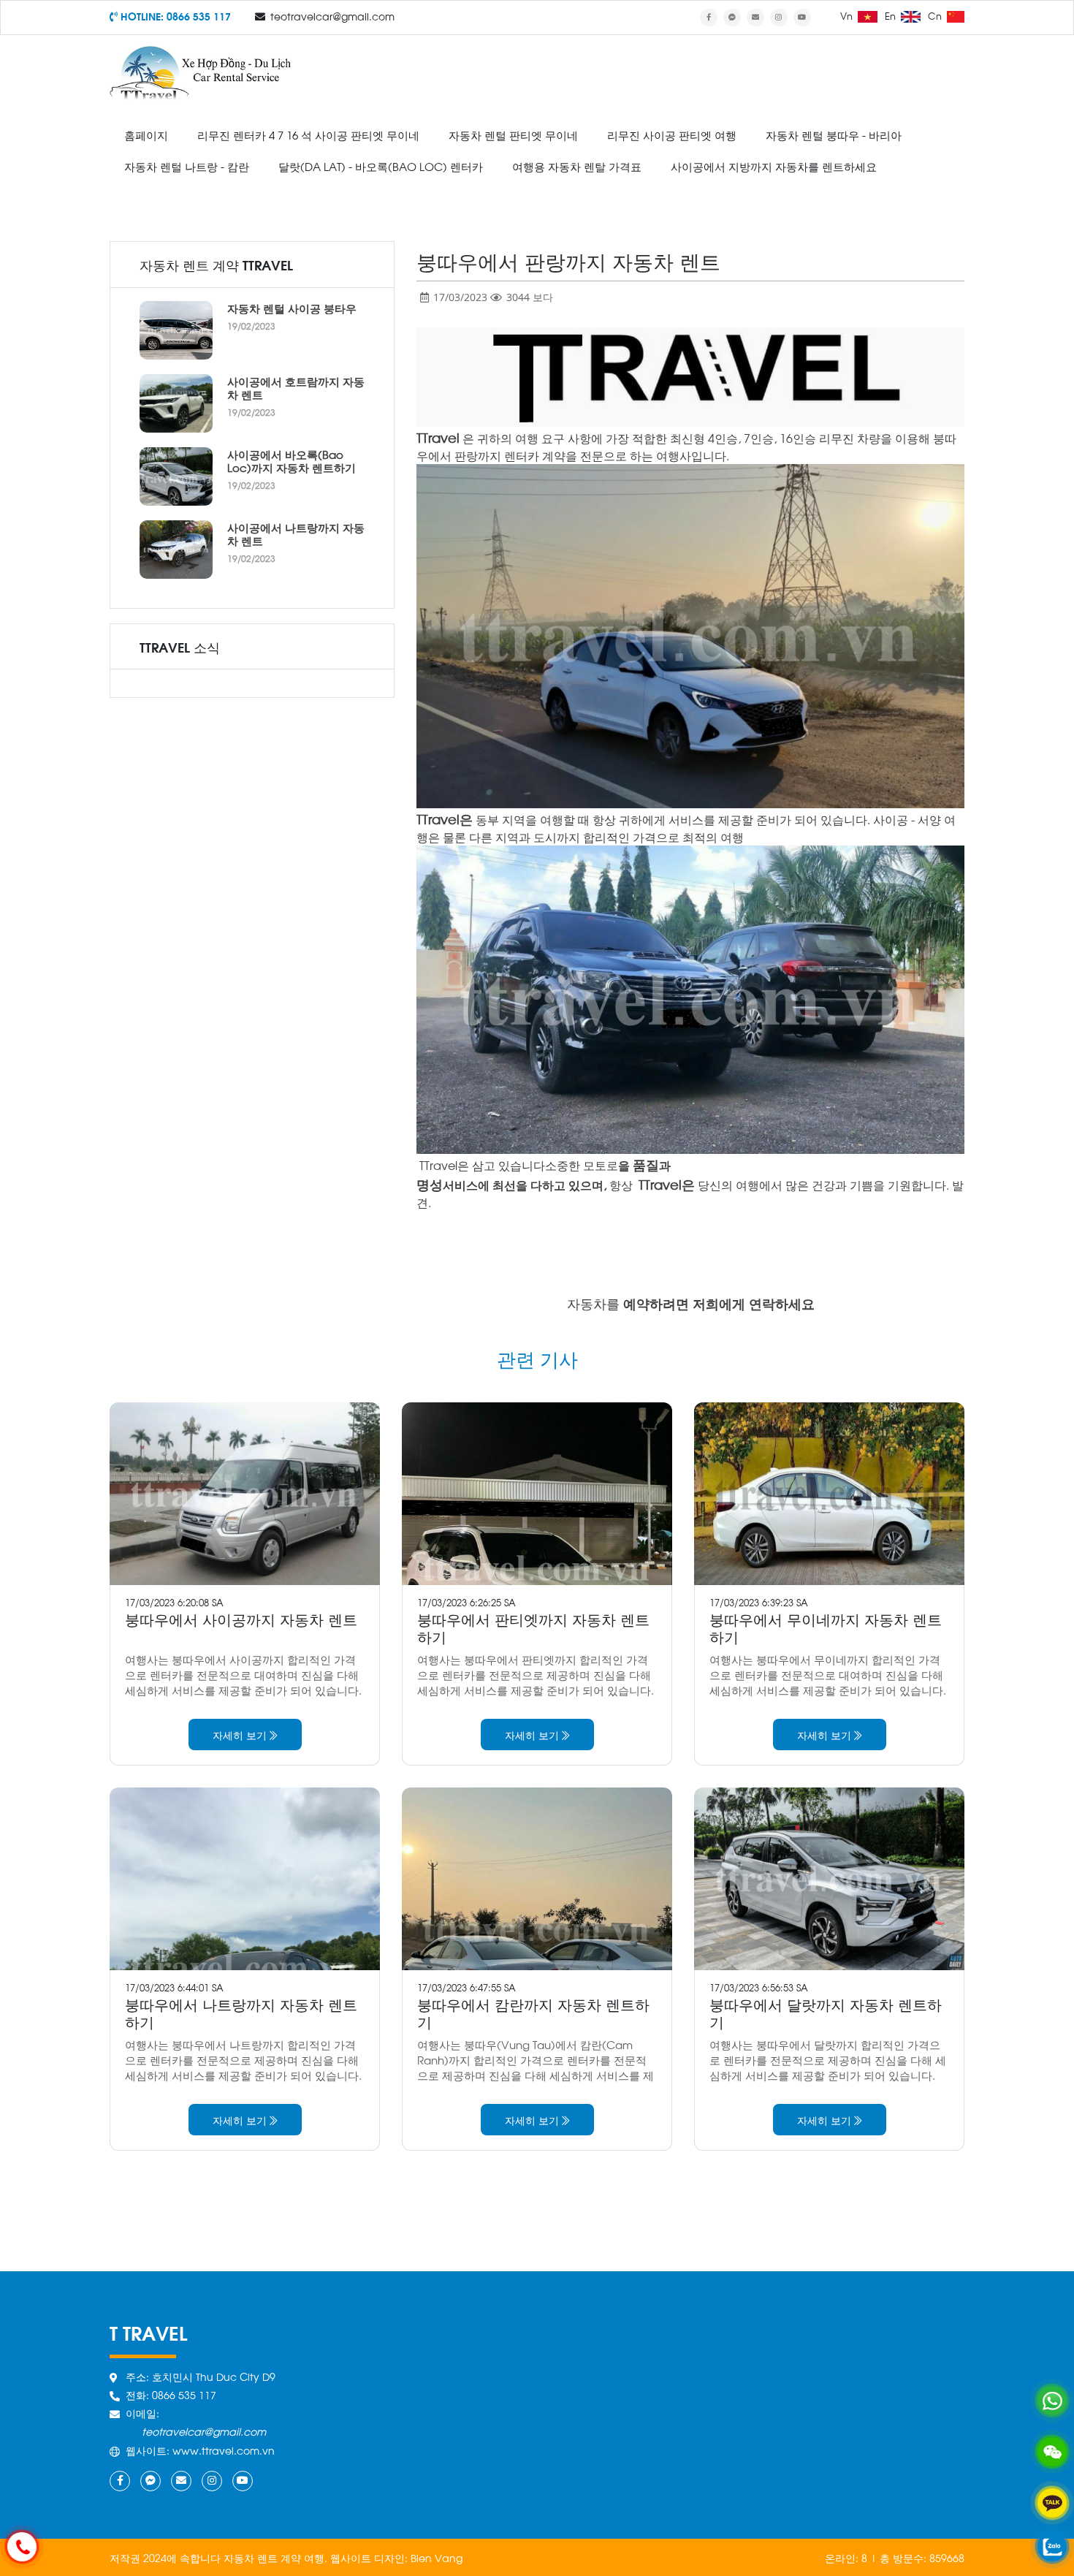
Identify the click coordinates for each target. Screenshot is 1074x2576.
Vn (848, 15)
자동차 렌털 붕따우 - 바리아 (834, 134)
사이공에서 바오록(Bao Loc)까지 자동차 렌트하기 (292, 460)
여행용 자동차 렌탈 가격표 (577, 166)
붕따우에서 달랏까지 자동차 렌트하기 (826, 2012)
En (892, 15)
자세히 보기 (241, 1735)
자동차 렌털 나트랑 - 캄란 (187, 166)
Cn (936, 15)
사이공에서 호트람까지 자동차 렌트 (296, 387)
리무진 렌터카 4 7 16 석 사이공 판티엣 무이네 (308, 134)
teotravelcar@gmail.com (332, 16)
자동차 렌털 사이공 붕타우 (292, 308)
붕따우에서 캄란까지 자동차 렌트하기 (533, 2012)
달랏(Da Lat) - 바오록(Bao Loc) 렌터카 (381, 166)
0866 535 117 (199, 16)
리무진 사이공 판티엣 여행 (672, 134)
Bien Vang (437, 2557)
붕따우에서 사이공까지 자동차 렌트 (241, 1618)
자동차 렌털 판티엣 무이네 (513, 134)
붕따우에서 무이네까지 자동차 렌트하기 (826, 1627)
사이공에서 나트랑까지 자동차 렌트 (296, 533)
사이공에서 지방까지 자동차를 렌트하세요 (774, 166)
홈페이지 (146, 134)
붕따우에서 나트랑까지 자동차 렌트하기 (241, 2012)
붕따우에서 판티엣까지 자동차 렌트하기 (533, 1627)
